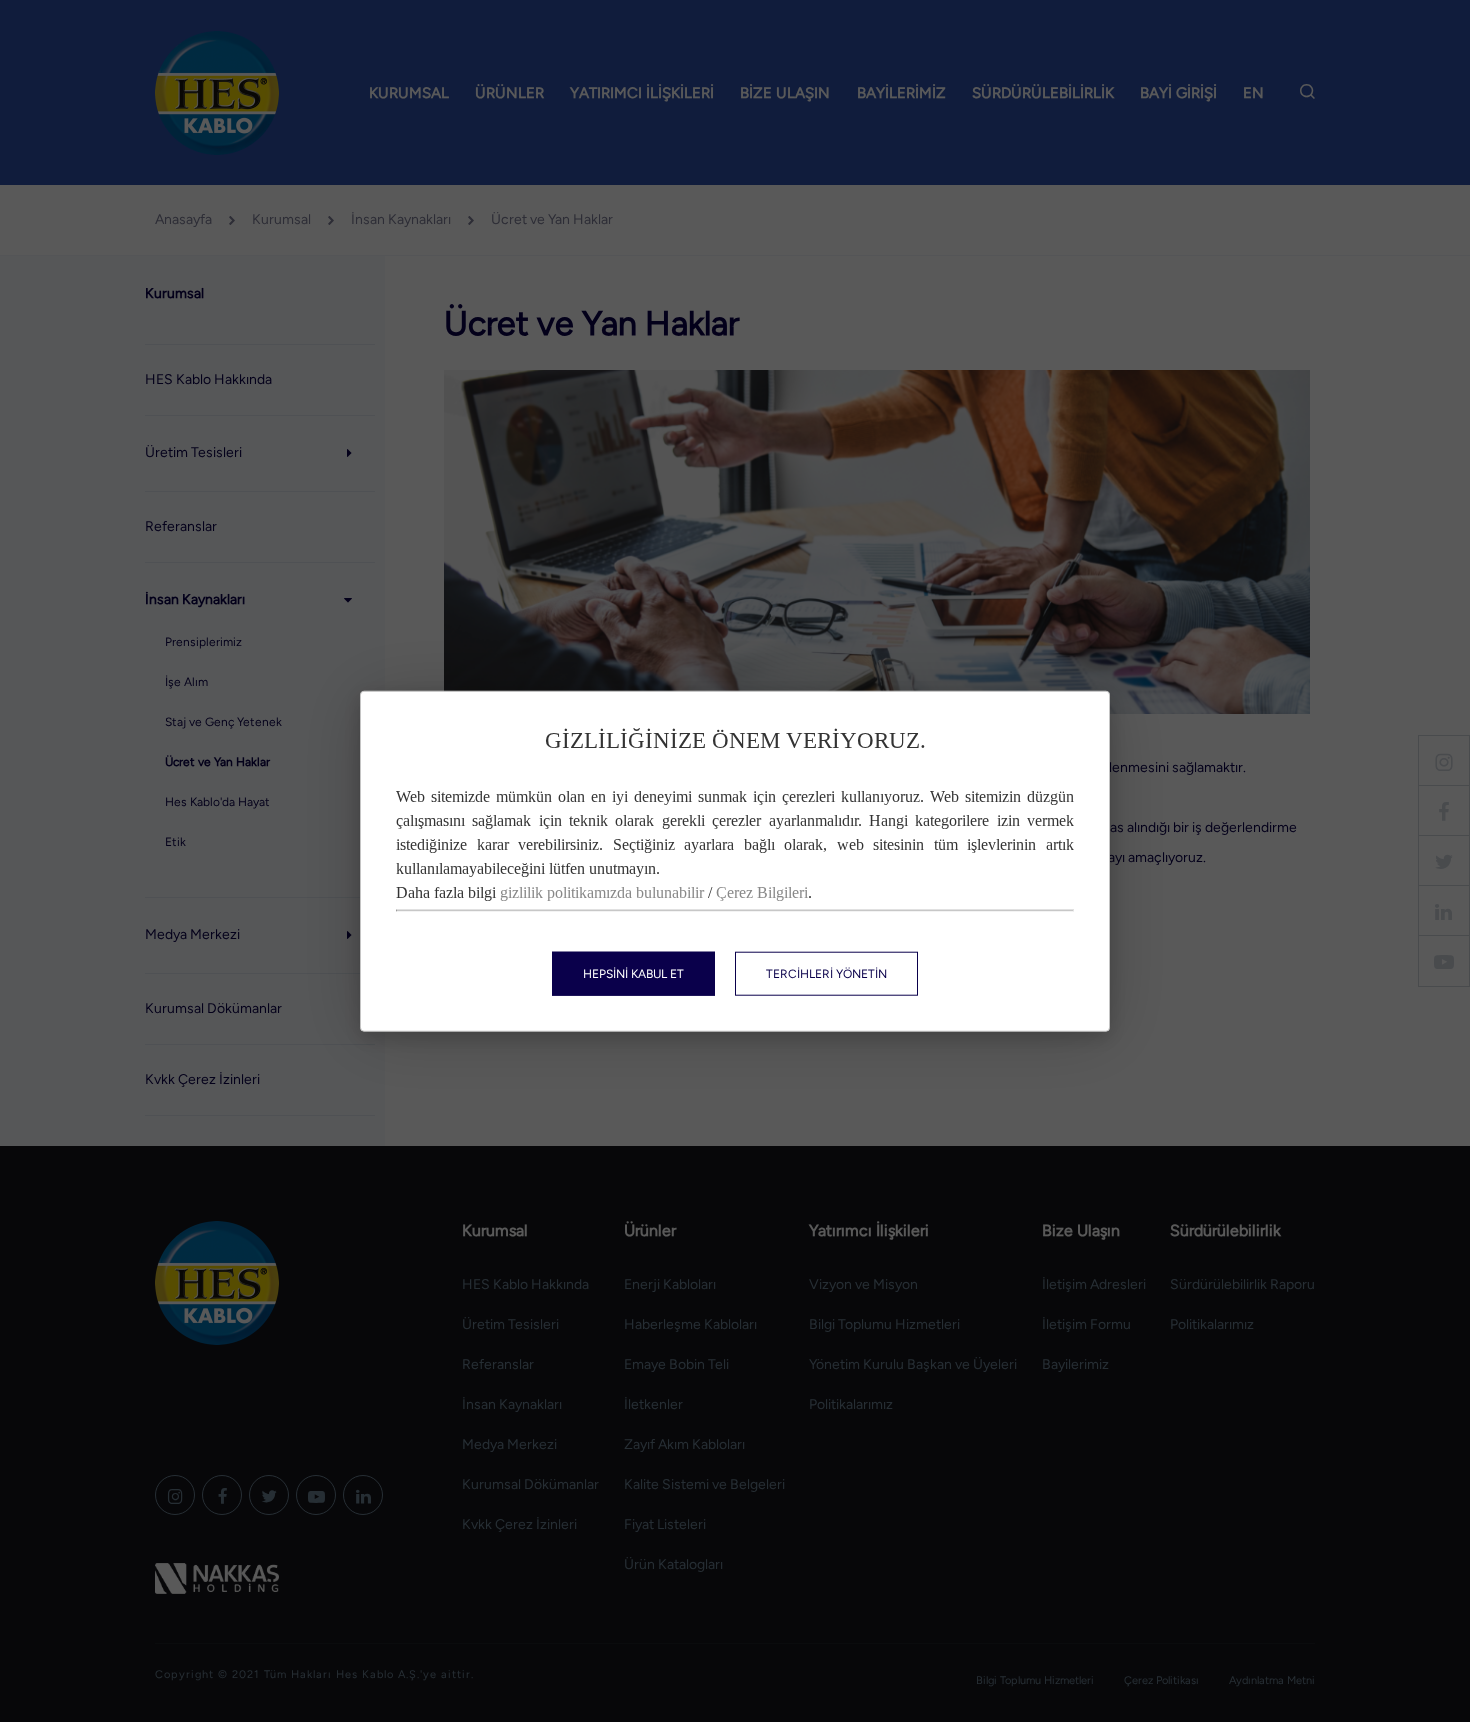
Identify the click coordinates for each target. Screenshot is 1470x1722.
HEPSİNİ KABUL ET (633, 973)
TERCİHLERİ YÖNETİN (826, 973)
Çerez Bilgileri (762, 891)
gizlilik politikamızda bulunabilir (602, 891)
